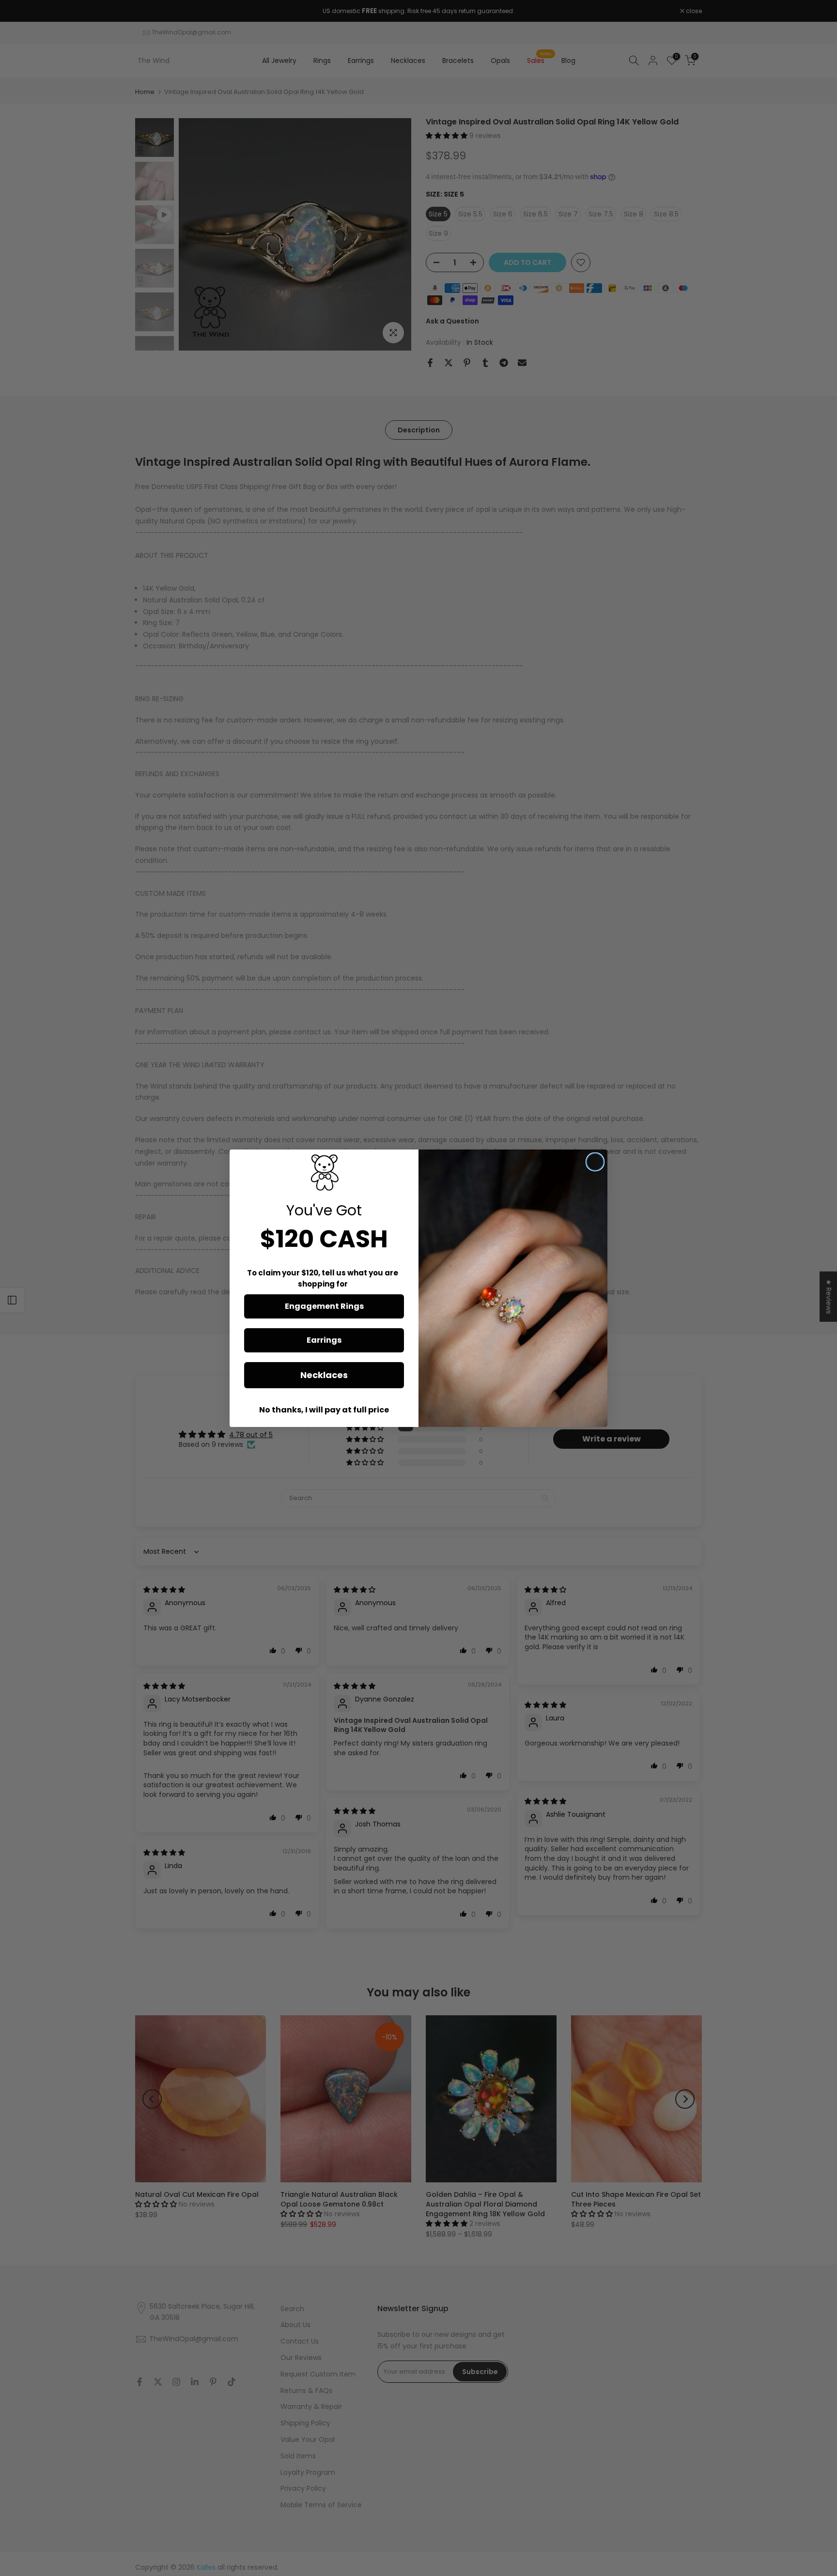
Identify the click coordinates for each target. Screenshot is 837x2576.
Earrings (324, 1340)
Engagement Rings (324, 1306)
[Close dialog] (595, 1162)
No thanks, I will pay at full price (324, 1410)
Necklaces (324, 1375)
